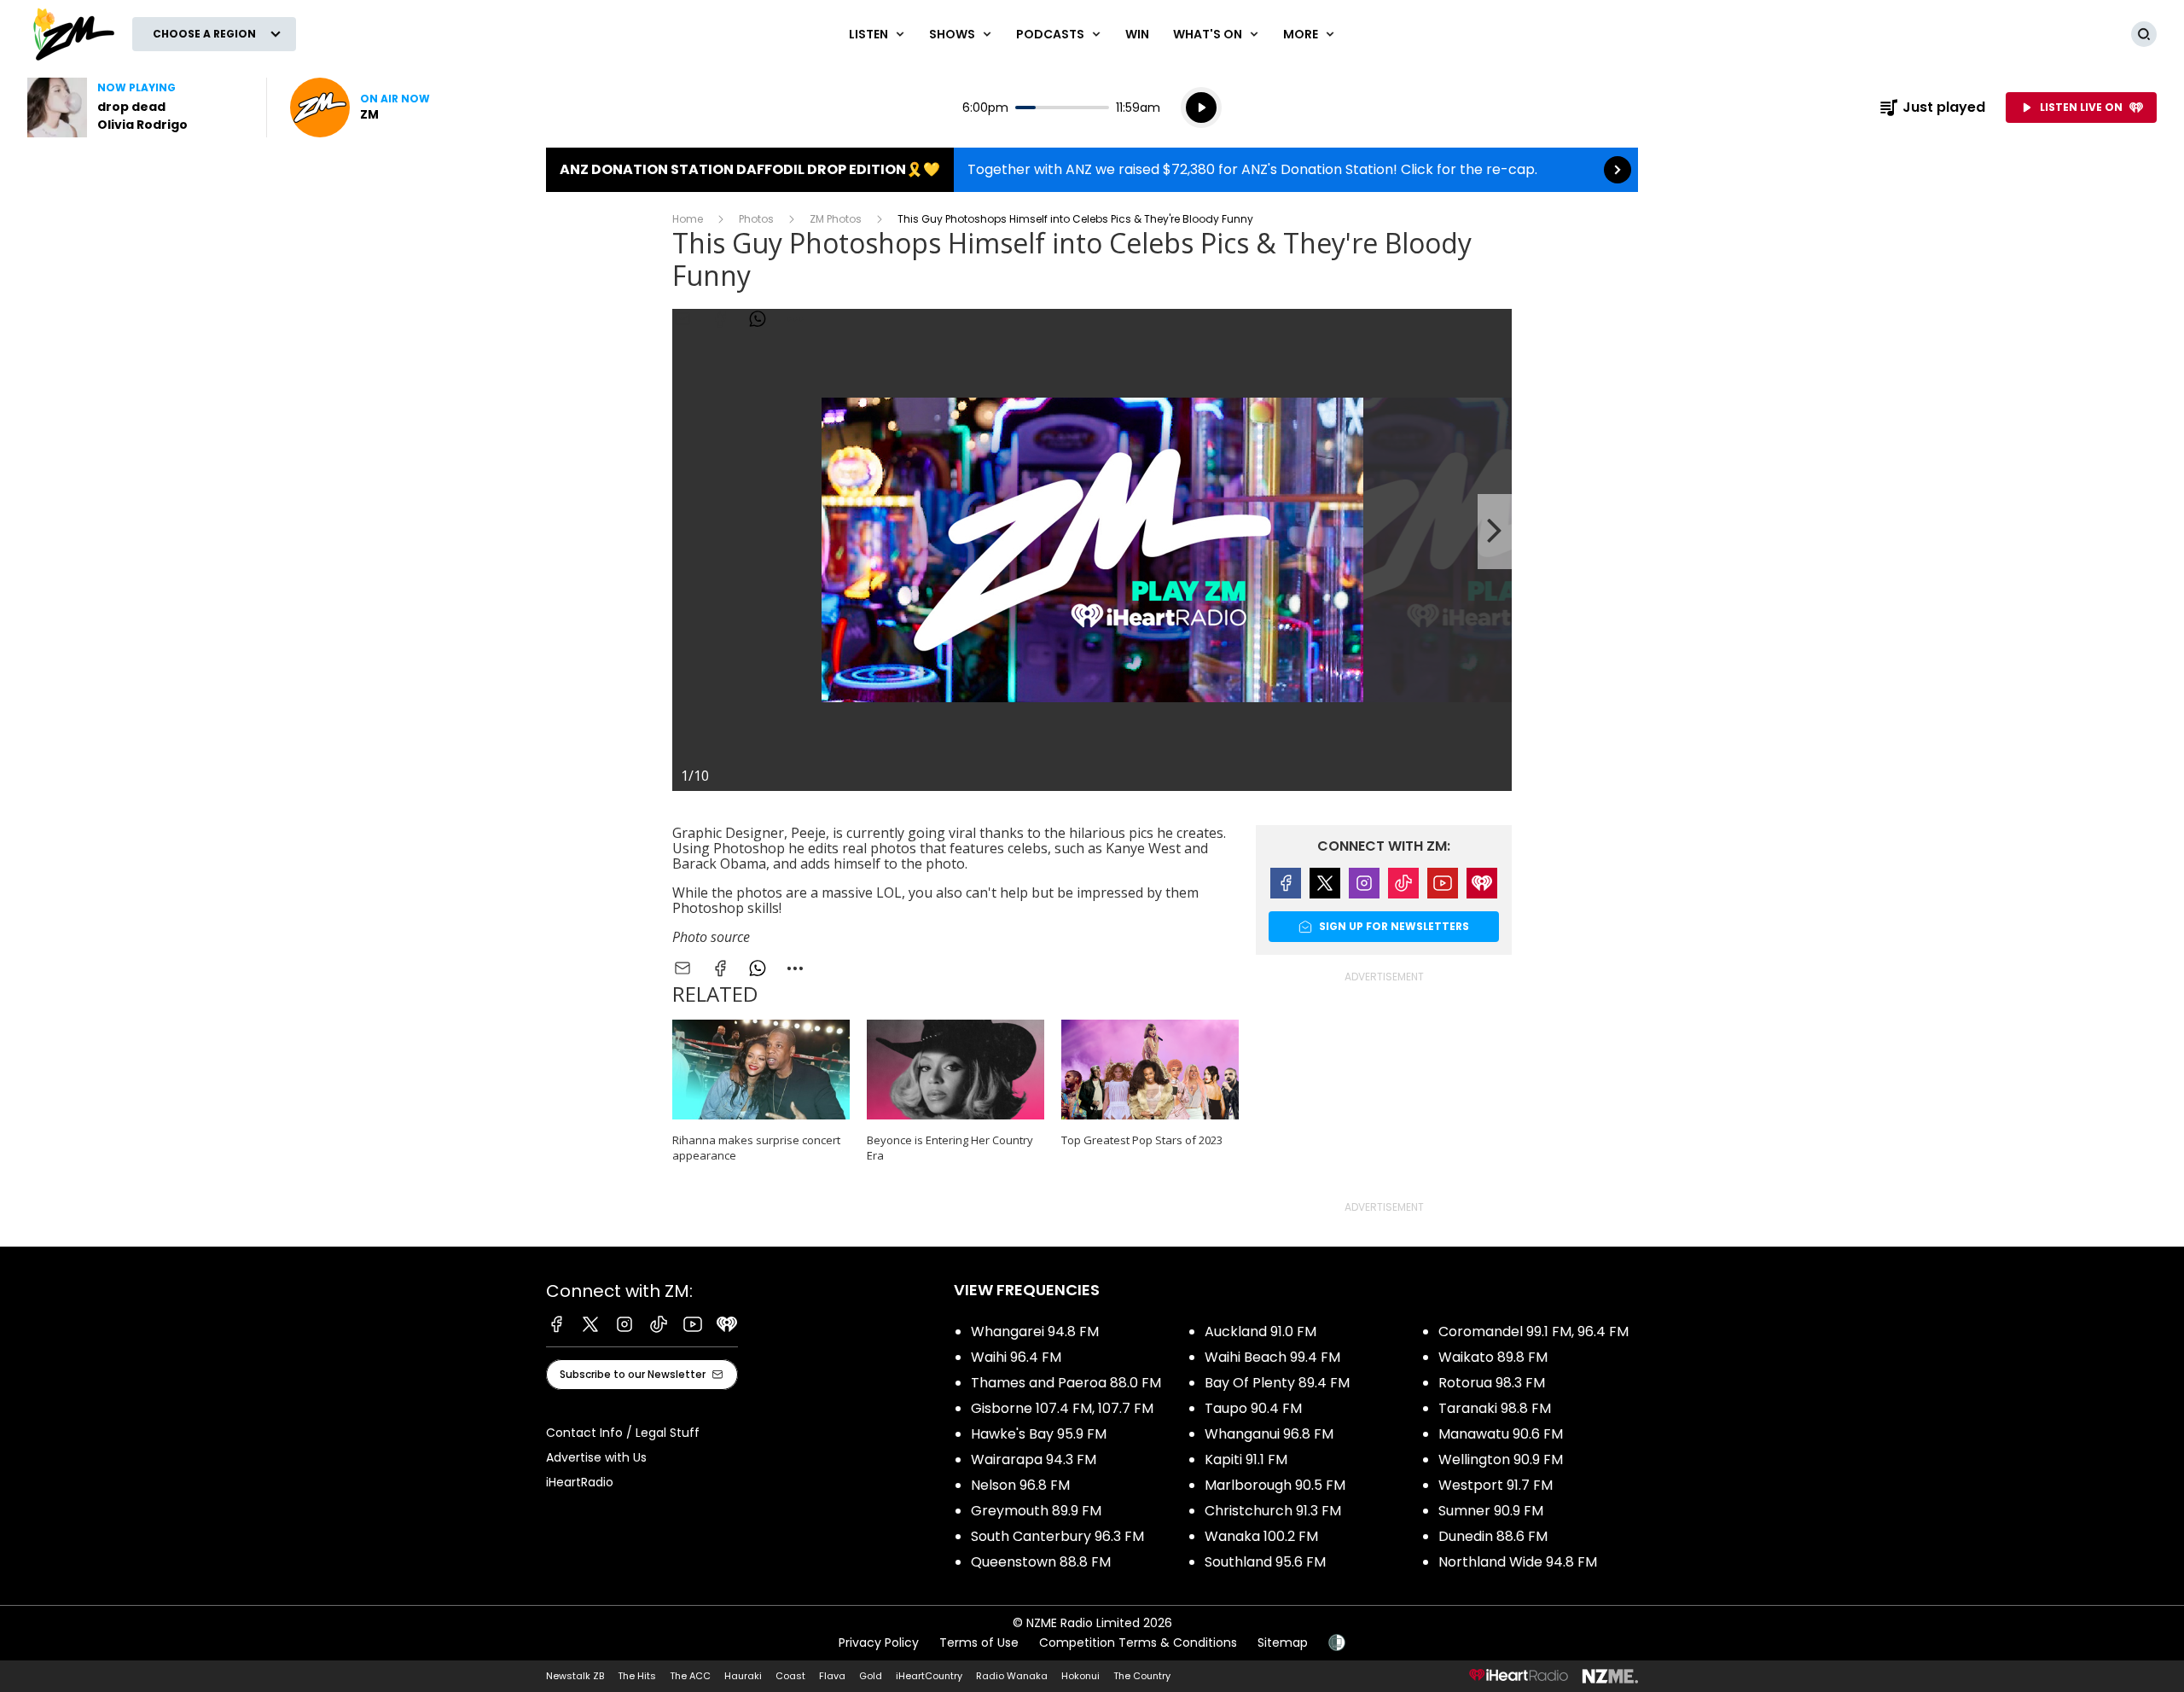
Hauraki (743, 1676)
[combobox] (795, 968)
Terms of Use (979, 1643)
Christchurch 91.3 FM (1273, 1511)
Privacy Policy (879, 1643)
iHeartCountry (929, 1676)
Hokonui (1080, 1676)
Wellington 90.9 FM (1501, 1459)
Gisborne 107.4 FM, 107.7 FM (1062, 1408)
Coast (790, 1676)
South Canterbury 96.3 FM (1057, 1536)
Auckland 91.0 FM (1260, 1332)
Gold (871, 1676)
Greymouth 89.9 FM (1036, 1511)
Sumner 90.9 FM (1491, 1511)
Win (1137, 34)
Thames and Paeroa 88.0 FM (1066, 1383)
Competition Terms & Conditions (1138, 1643)
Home (688, 219)
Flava (832, 1676)
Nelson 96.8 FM (1020, 1485)
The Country (1142, 1676)
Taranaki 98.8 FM (1495, 1408)
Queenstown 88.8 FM (1041, 1562)
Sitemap (1283, 1643)
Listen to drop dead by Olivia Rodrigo (136, 108)
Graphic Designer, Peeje (749, 833)
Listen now (360, 108)
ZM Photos (836, 219)
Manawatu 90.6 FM (1501, 1434)
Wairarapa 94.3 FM (1034, 1459)
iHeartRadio (580, 1482)
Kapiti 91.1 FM (1246, 1459)
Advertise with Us (596, 1457)
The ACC (690, 1676)
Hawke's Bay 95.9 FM (1039, 1434)
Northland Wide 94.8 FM (1518, 1562)
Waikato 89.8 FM (1493, 1357)
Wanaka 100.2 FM (1261, 1536)
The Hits (637, 1676)
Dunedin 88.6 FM (1493, 1536)
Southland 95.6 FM (1265, 1562)
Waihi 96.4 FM (1016, 1357)
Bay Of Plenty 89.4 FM (1277, 1383)
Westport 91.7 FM (1496, 1485)
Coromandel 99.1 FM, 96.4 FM (1533, 1332)
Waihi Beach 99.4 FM (1272, 1357)
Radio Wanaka (1012, 1676)
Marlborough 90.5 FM (1275, 1485)
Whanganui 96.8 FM (1269, 1434)
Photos (756, 219)
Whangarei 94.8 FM (1035, 1332)
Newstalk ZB (575, 1676)
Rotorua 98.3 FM (1492, 1383)
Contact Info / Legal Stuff (623, 1433)
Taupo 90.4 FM (1253, 1408)
